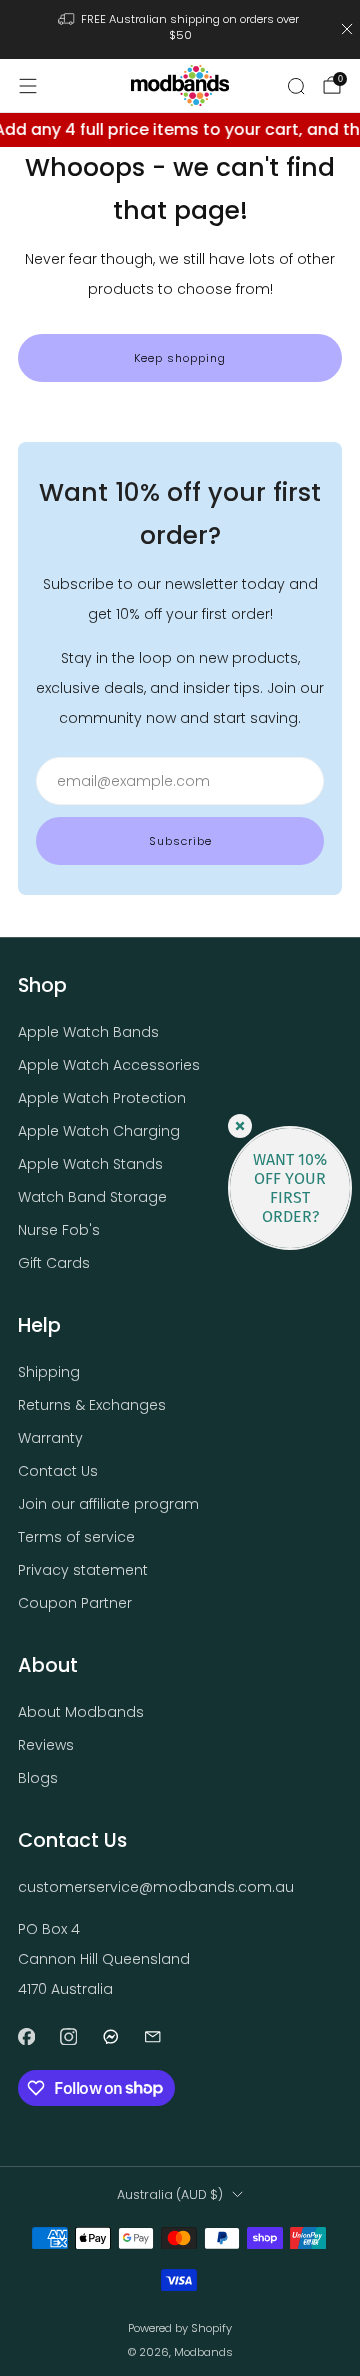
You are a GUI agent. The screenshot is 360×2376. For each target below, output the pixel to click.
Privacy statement (83, 1570)
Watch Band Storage (92, 1197)
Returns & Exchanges (92, 1405)
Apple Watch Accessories (109, 1065)
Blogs (38, 1778)
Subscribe (180, 841)
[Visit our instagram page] (68, 2037)
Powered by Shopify (180, 2328)
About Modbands (81, 1712)
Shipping (49, 1372)
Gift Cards (54, 1263)
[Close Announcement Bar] (347, 29)
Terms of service (76, 1537)
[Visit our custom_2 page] (152, 2037)
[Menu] (28, 86)
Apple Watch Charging (99, 1131)
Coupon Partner (75, 1603)
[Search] (296, 86)
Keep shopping (180, 358)
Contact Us (58, 1471)
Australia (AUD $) (170, 2194)
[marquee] (180, 130)
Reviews (46, 1745)
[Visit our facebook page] (26, 2037)
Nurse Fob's (59, 1230)
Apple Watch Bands (88, 1032)
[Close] (240, 1126)
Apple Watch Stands (90, 1164)
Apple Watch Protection (102, 1098)
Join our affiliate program (108, 1504)
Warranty (50, 1438)
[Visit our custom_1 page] (110, 2037)
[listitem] (180, 29)
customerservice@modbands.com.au (156, 1887)
